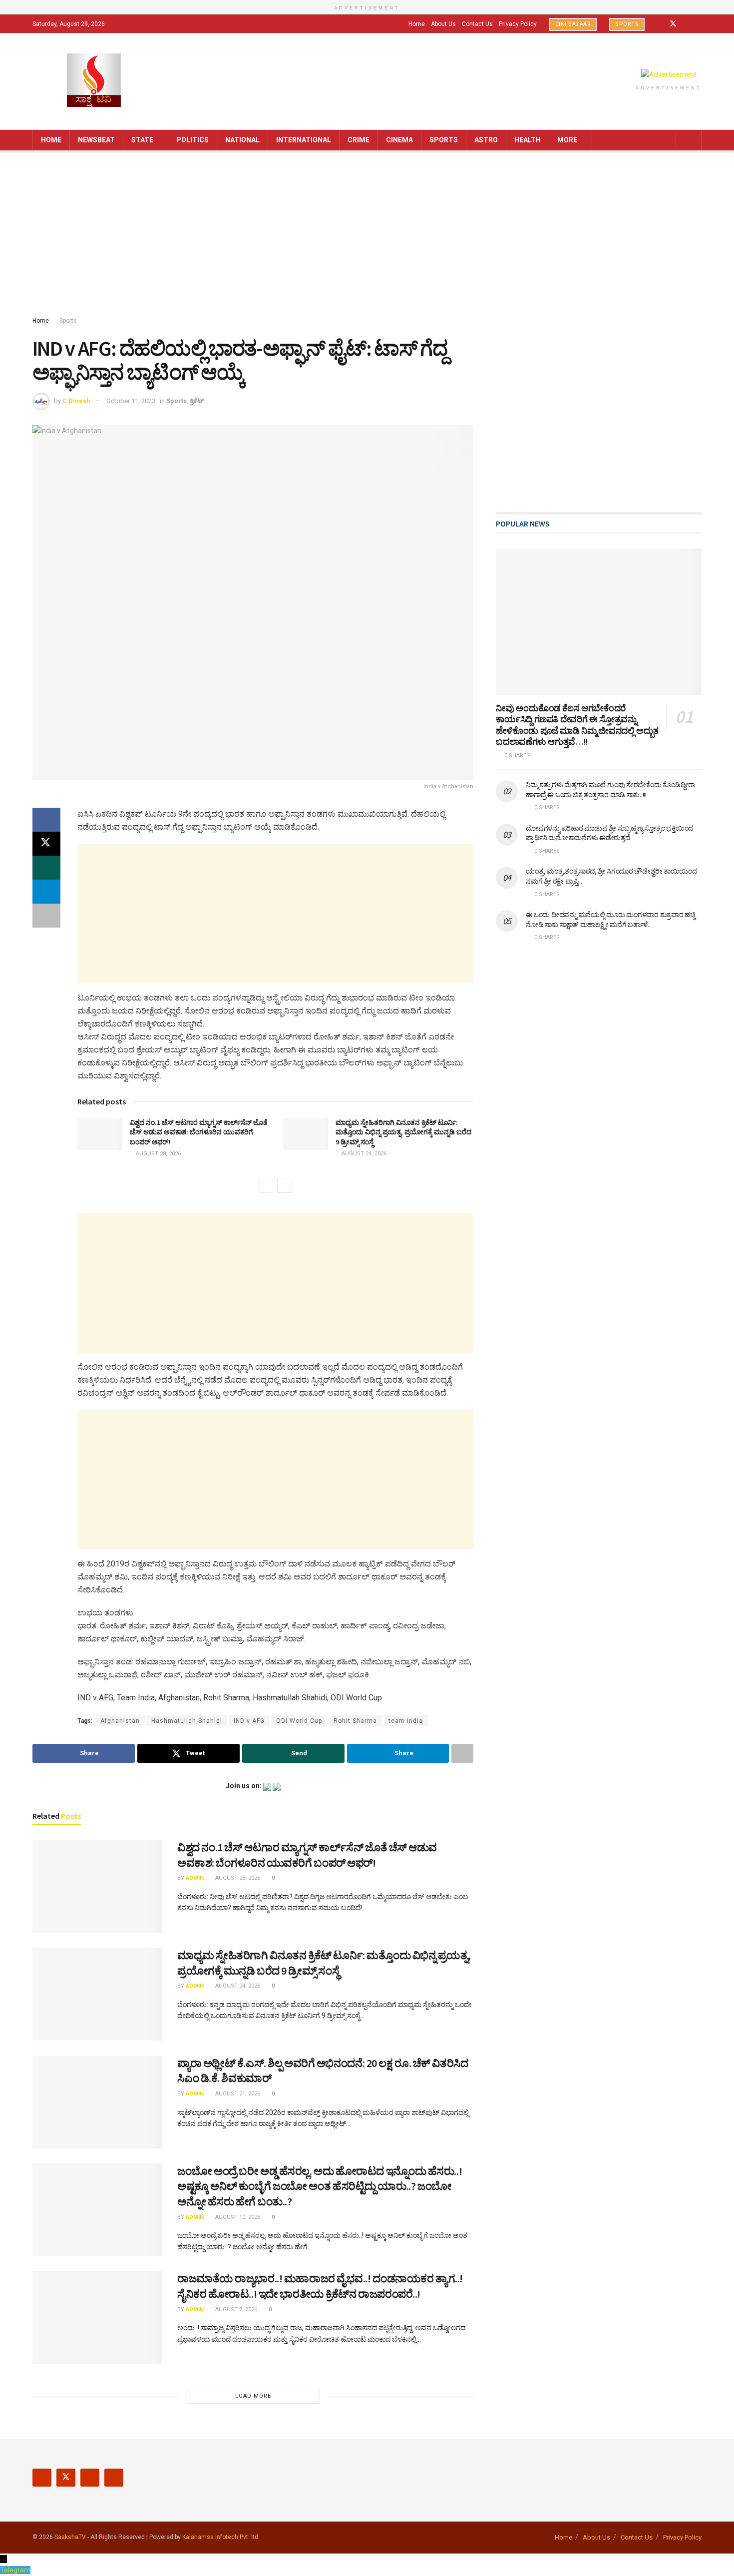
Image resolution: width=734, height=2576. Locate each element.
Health (528, 140)
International (304, 140)
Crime (359, 140)
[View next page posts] (285, 1186)
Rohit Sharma (355, 1721)
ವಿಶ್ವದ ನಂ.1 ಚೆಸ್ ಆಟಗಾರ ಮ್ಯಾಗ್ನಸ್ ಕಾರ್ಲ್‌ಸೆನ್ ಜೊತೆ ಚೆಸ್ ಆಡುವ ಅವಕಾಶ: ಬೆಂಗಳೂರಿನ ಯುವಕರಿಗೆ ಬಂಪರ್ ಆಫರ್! (199, 1132)
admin (195, 1878)
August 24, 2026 (363, 1154)
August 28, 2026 (158, 1154)
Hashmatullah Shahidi (187, 1721)
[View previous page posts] (267, 1186)
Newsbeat (96, 140)
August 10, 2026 (237, 2217)
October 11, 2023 (131, 401)
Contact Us (477, 24)
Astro (486, 140)
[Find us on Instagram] (686, 24)
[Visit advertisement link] (669, 74)
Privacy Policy (518, 24)
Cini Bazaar (573, 24)
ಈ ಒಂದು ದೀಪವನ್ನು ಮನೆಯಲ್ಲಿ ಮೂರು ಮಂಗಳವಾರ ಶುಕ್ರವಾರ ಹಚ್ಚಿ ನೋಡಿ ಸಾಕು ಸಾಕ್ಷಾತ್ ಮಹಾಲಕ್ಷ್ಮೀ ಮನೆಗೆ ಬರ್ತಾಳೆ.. (610, 920)
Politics (192, 140)
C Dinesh (76, 401)
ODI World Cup (299, 1721)
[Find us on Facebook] (660, 24)
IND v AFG (249, 1721)
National (242, 140)
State (142, 140)
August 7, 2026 (235, 2310)
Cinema (399, 140)
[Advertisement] (367, 235)
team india (406, 1721)
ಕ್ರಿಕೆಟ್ (197, 401)
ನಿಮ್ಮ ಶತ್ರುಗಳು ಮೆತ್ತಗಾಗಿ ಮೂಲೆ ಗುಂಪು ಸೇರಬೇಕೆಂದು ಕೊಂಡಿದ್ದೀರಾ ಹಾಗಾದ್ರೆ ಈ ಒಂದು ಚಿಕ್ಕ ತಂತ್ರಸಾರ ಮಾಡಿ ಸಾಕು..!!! (610, 790)
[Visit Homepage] (94, 81)
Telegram (15, 2570)
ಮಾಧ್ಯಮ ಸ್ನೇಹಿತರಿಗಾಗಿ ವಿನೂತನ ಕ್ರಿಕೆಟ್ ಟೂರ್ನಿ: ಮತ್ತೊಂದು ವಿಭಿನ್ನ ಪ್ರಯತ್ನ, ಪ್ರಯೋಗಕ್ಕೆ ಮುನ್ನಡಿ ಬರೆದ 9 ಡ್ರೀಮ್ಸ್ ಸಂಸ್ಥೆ (403, 1132)
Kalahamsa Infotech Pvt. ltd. (221, 2537)
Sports (627, 24)
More (567, 140)
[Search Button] (690, 140)
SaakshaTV (70, 2537)
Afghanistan (120, 1721)
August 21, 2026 (237, 2094)
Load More (253, 2396)
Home (417, 24)
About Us (443, 24)
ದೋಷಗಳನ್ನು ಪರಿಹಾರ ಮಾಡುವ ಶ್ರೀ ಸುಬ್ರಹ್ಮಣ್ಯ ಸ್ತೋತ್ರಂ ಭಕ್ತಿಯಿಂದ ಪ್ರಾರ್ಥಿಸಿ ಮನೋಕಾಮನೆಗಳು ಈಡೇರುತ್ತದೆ (609, 833)
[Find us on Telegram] (699, 24)
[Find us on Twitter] (673, 24)
